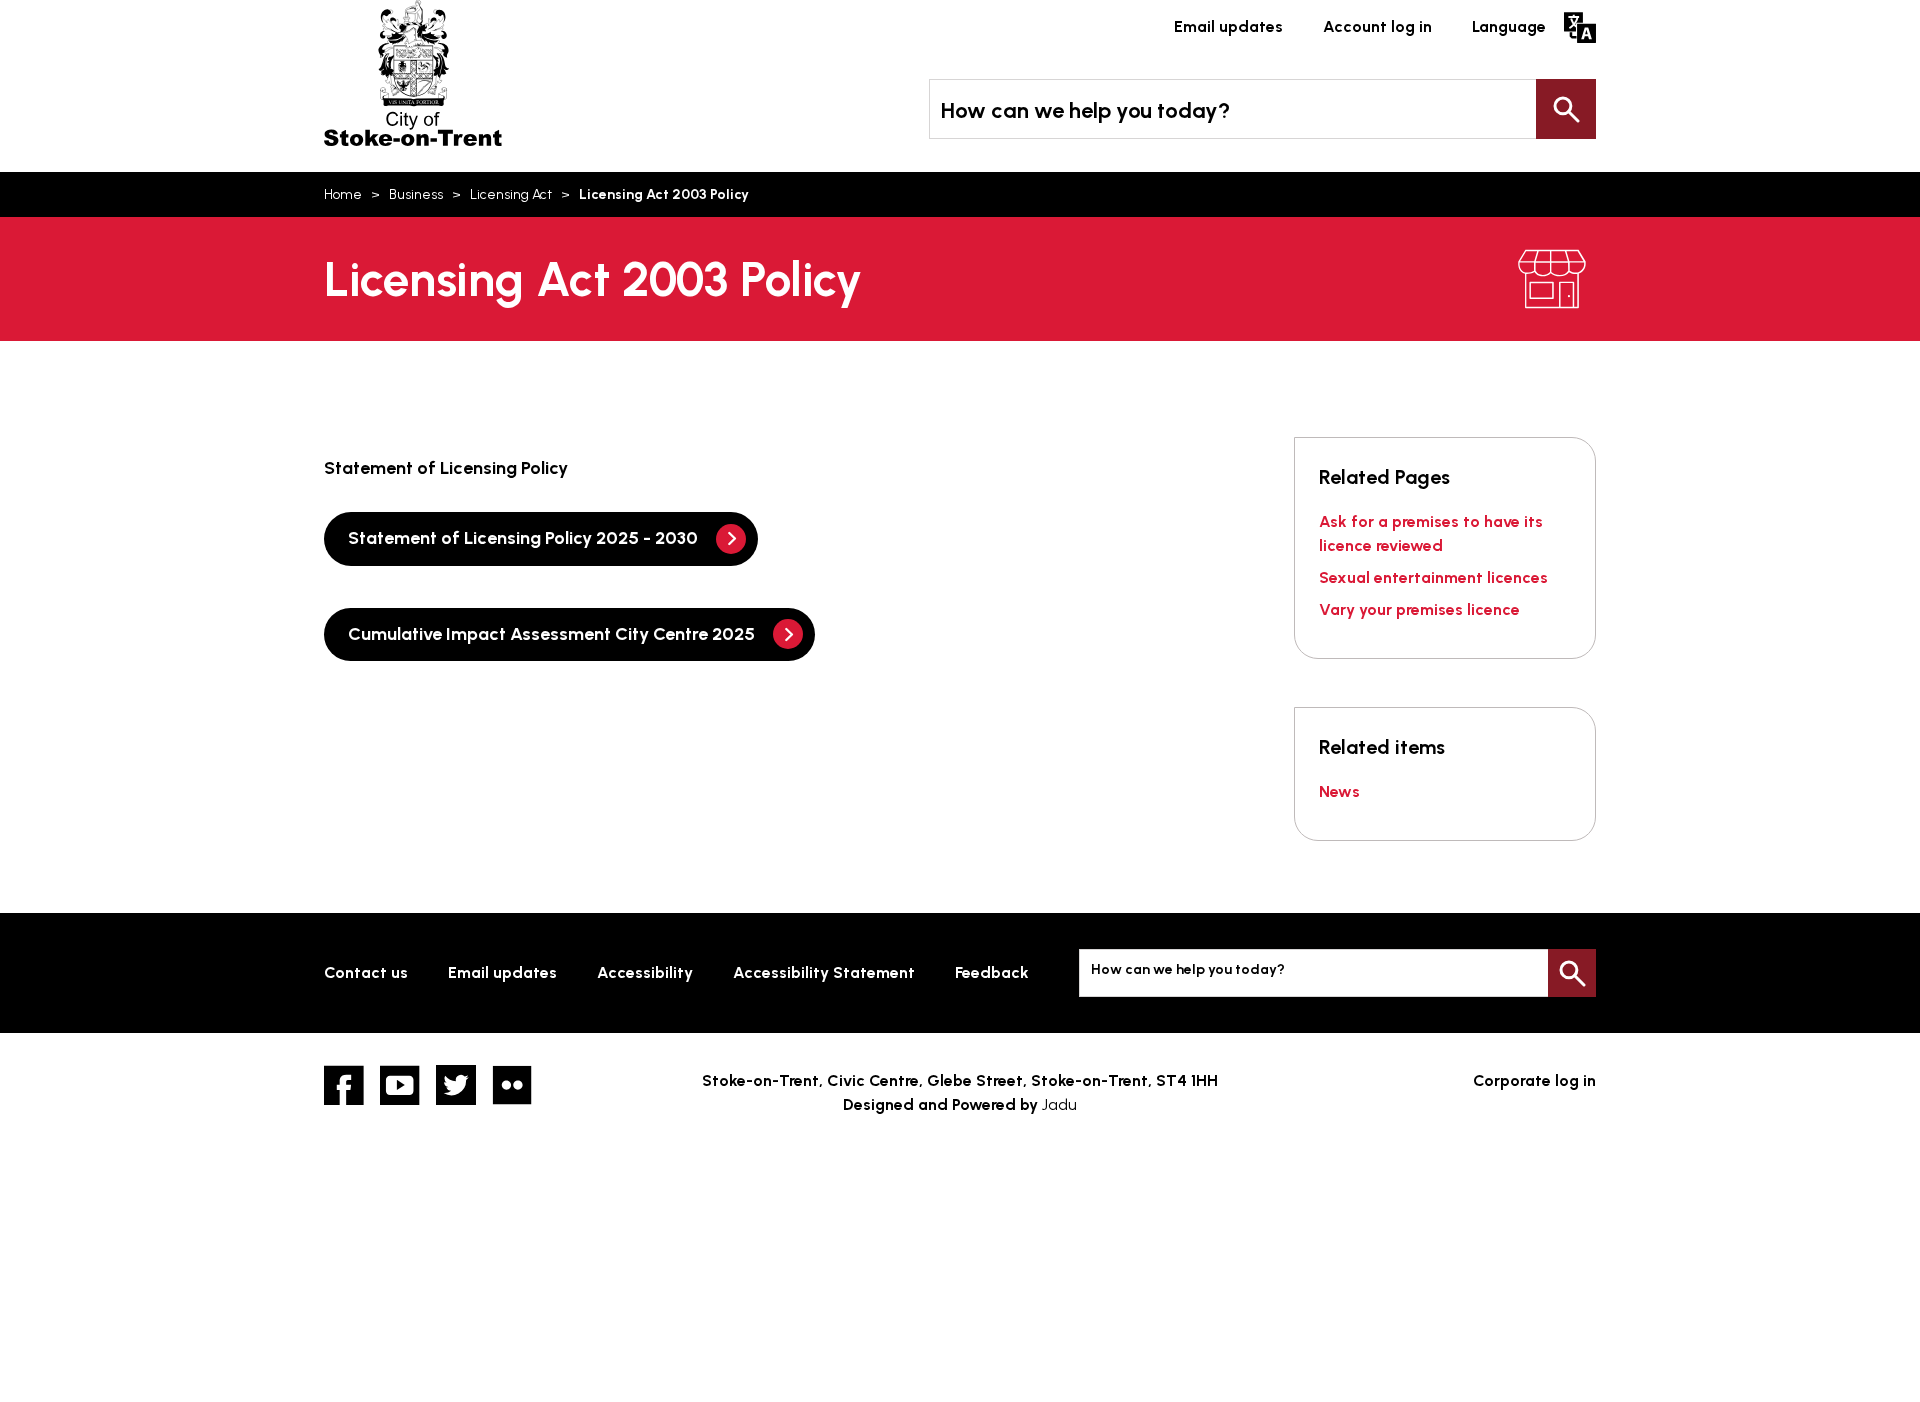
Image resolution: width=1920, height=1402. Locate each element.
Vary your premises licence (1419, 609)
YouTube (400, 1085)
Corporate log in (1534, 1080)
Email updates (1228, 26)
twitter (456, 1085)
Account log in (1377, 26)
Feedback (992, 972)
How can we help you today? (1085, 110)
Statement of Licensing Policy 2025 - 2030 (523, 538)
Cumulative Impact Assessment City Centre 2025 (551, 634)
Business (416, 194)
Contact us (366, 972)
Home (343, 194)
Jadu (1059, 1104)
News (1339, 791)
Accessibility (645, 972)
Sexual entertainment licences (1433, 577)
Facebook (344, 1085)
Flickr (512, 1085)
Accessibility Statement (824, 972)
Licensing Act (511, 194)
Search (1566, 109)
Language (1509, 26)
